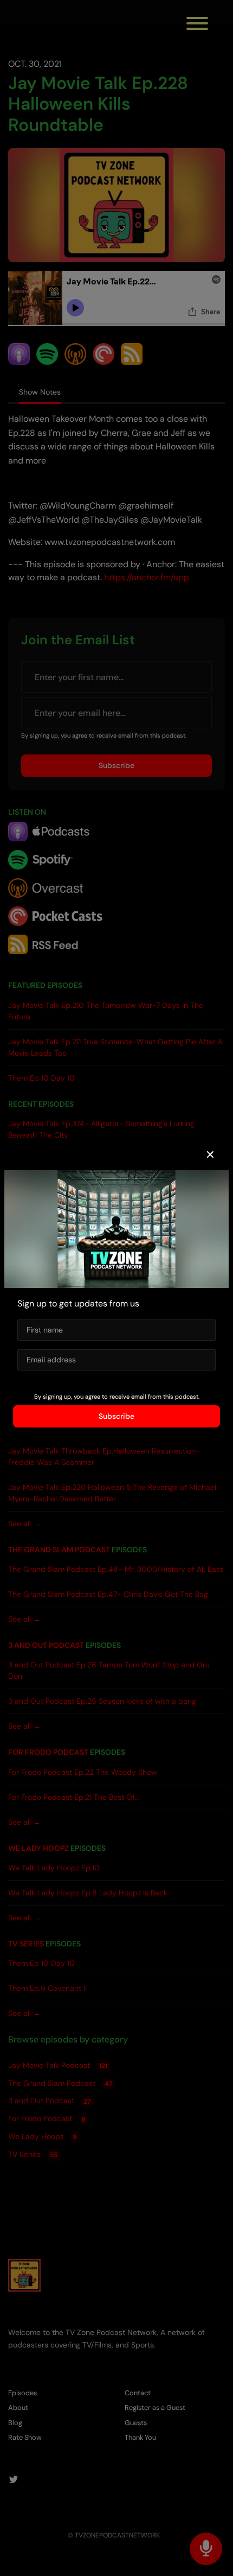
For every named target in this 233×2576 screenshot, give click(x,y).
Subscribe (116, 1416)
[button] (210, 1155)
